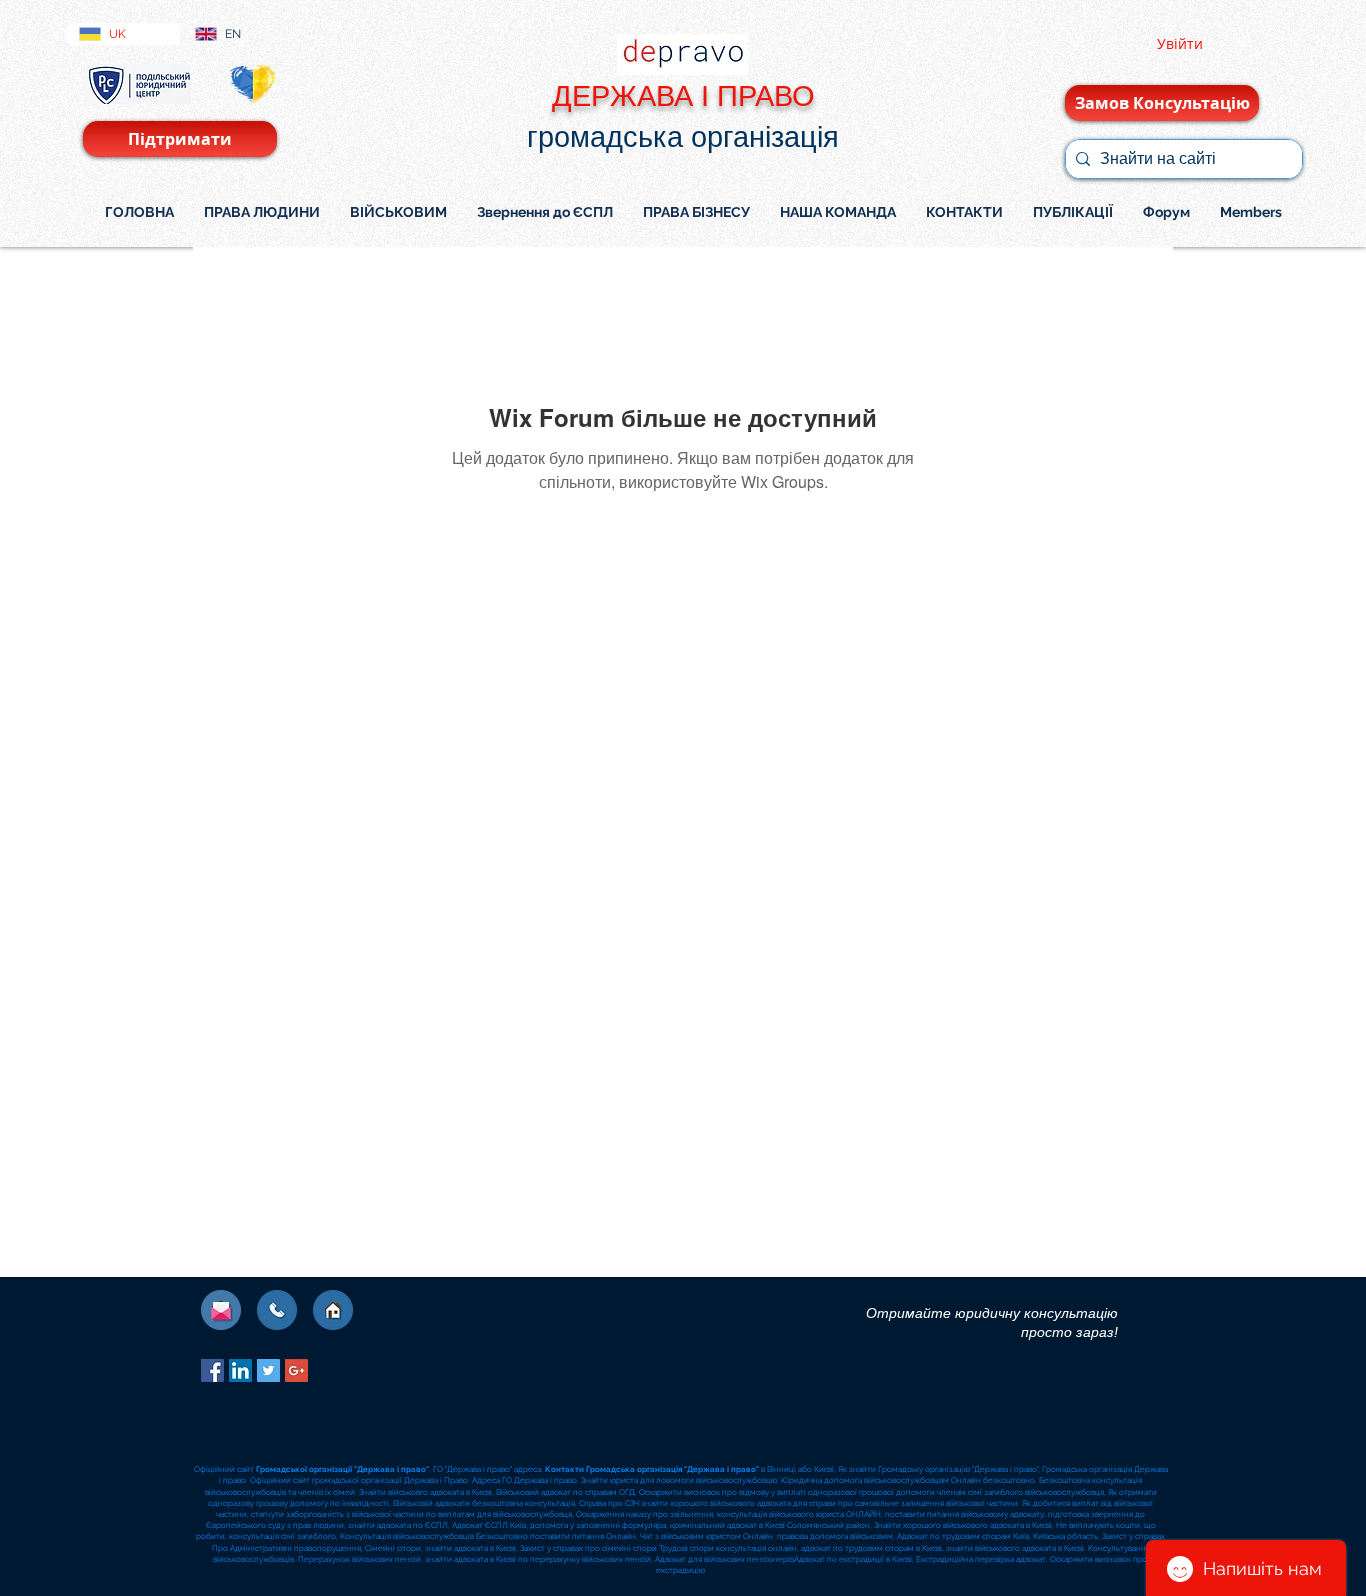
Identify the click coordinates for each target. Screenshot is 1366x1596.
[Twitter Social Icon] (268, 1370)
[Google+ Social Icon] (296, 1370)
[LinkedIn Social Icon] (240, 1370)
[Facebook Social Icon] (212, 1370)
